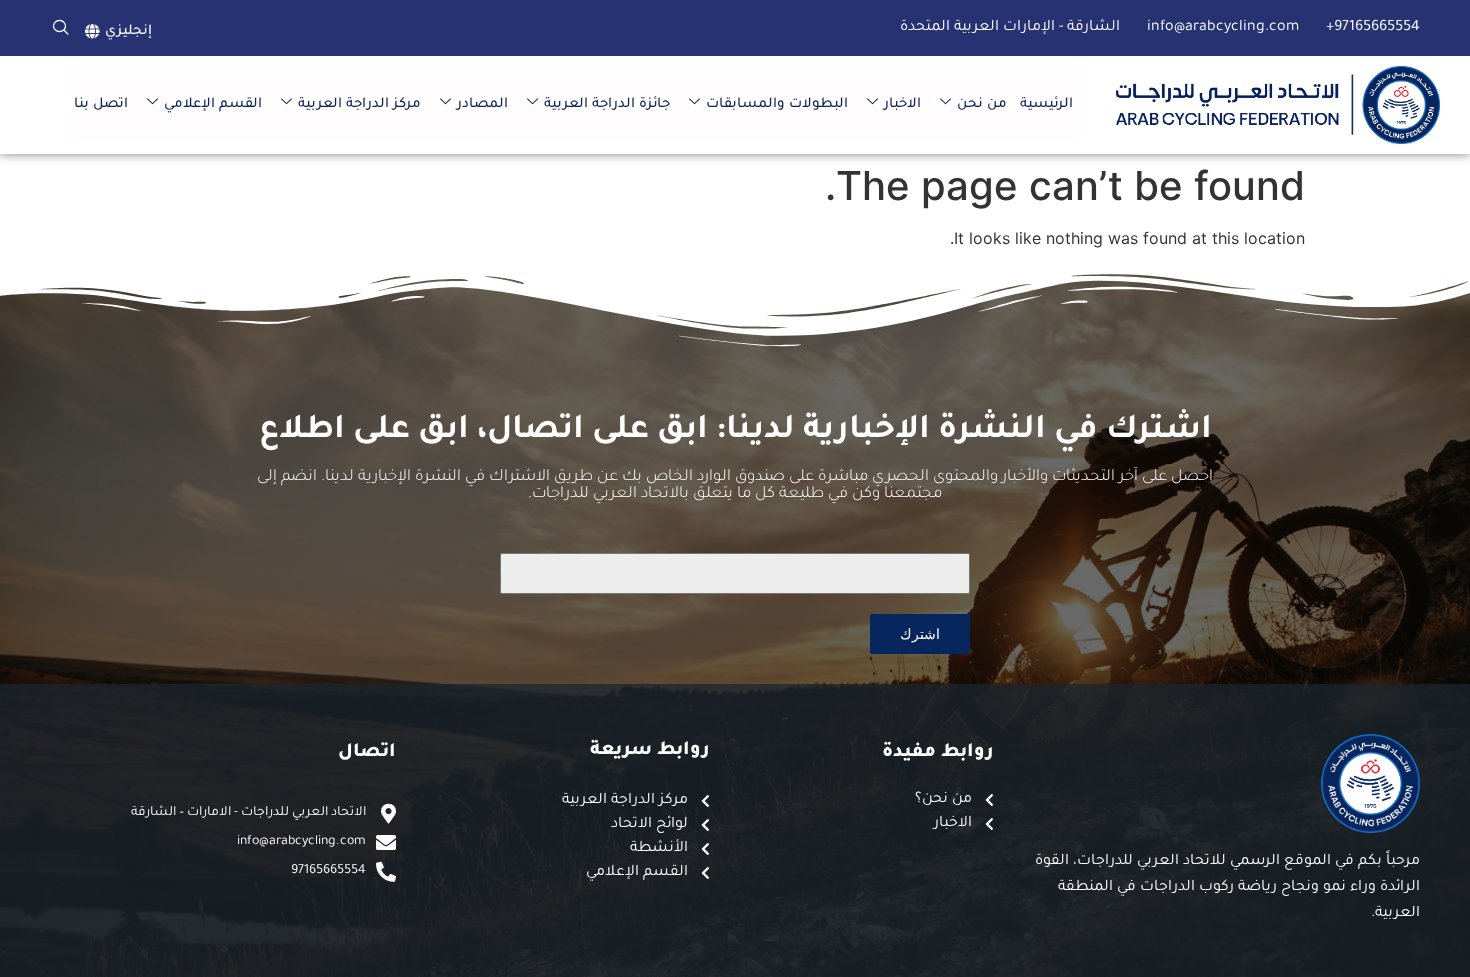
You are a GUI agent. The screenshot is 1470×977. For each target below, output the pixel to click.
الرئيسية (1046, 104)
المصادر (482, 104)
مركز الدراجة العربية (359, 104)
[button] (61, 28)
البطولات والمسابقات (777, 104)
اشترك (920, 633)
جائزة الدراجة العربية (607, 104)
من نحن (982, 104)
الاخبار (902, 104)
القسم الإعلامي (213, 104)
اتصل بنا (101, 104)
